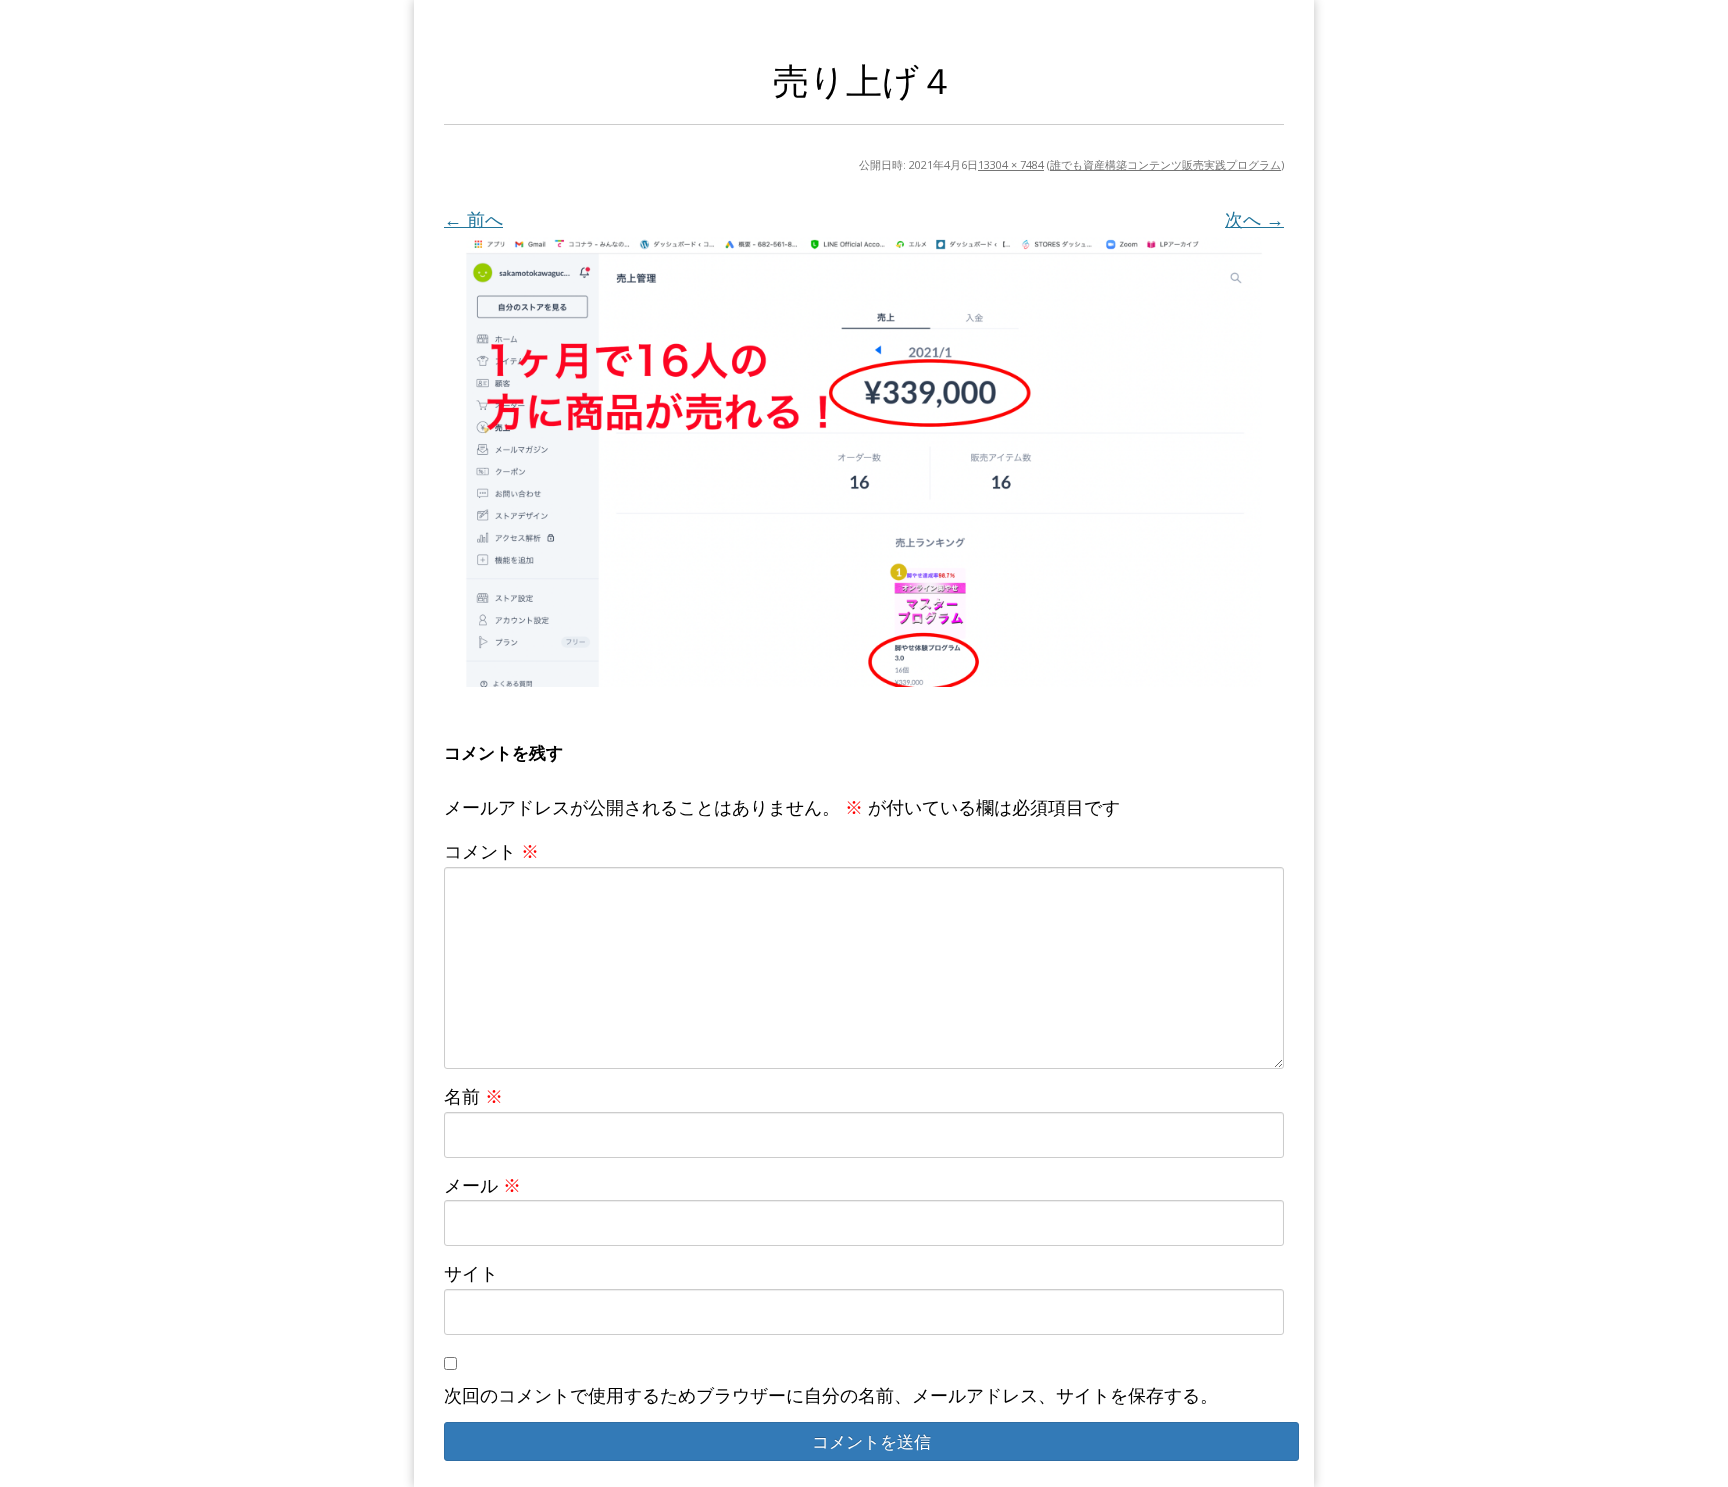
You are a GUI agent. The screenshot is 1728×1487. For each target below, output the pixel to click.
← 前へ (473, 219)
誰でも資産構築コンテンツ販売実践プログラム (1165, 164)
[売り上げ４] (864, 462)
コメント (491, 851)
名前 (473, 1096)
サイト (471, 1273)
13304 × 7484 (1011, 164)
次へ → (1254, 219)
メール (482, 1185)
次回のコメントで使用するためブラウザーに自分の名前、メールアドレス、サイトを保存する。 (831, 1395)
